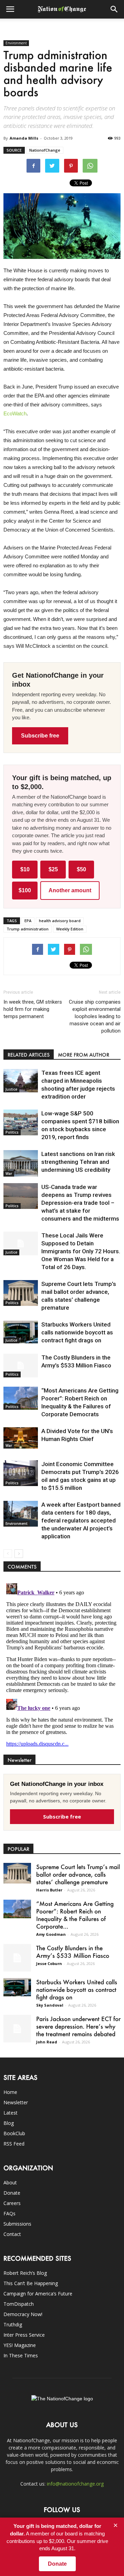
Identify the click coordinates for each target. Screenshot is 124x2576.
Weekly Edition (70, 929)
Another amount (70, 890)
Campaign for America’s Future (38, 2294)
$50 (81, 869)
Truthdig (13, 2324)
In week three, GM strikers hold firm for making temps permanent (33, 1009)
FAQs (9, 2213)
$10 (25, 869)
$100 (25, 890)
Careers (12, 2203)
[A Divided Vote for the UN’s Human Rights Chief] (21, 1438)
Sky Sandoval (50, 2005)
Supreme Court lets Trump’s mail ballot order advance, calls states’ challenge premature (78, 1874)
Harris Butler (49, 1890)
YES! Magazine (20, 2345)
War (9, 1174)
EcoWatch (15, 413)
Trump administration (28, 929)
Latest (11, 2113)
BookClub (14, 2133)
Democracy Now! (23, 2314)
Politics (12, 1132)
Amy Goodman (51, 1934)
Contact (12, 2234)
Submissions (17, 2224)
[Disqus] (62, 1667)
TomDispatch (19, 2304)
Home (10, 2092)
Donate (12, 2193)
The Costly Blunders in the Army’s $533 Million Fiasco (73, 1952)
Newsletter (16, 2102)
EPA (28, 921)
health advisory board (60, 921)
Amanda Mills (24, 138)
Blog (9, 2123)
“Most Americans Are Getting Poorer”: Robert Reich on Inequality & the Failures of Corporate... (75, 1915)
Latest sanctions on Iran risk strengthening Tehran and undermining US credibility (78, 1162)
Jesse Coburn (49, 1963)
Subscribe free (40, 736)
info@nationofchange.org (75, 2484)
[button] (114, 9)
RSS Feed (14, 2144)
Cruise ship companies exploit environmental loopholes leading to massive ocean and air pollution (95, 1016)
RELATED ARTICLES (29, 1055)
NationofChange (45, 150)
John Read (47, 2042)
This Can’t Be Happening (31, 2283)
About (10, 2182)
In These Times (21, 2355)
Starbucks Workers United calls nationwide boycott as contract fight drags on (77, 1332)
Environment (16, 43)
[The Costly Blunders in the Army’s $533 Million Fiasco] (21, 1366)
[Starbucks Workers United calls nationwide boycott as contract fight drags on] (21, 1332)
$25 (53, 869)
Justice (11, 1089)
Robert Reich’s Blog (25, 2273)
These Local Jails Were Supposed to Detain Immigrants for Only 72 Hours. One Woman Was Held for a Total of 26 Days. (81, 1251)
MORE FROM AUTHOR (84, 1055)
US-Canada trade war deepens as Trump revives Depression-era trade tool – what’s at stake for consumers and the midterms (80, 1203)
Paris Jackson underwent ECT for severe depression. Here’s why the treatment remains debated (78, 2026)
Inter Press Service (24, 2335)
